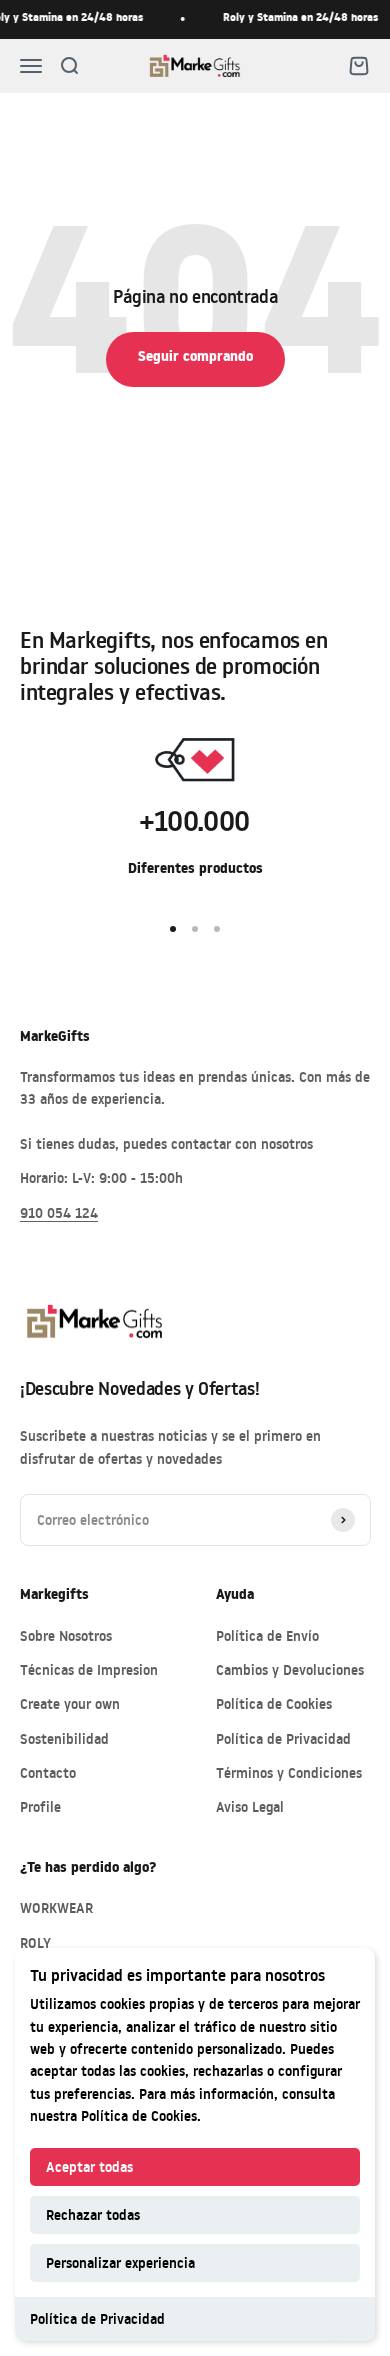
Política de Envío (267, 1635)
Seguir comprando (195, 358)
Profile (40, 1806)
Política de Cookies (274, 1703)
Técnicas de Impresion (89, 1669)
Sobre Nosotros (66, 1635)
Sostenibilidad (64, 1738)
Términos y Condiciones (289, 1772)
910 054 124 (59, 1212)
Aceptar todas (89, 2166)
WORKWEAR (56, 1907)
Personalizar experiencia (120, 2262)
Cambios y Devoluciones (290, 1669)
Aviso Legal (250, 1806)
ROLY (35, 1942)
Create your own (70, 1703)
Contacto (48, 1772)
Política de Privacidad (97, 2318)
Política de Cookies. (141, 2115)
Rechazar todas (93, 2214)
